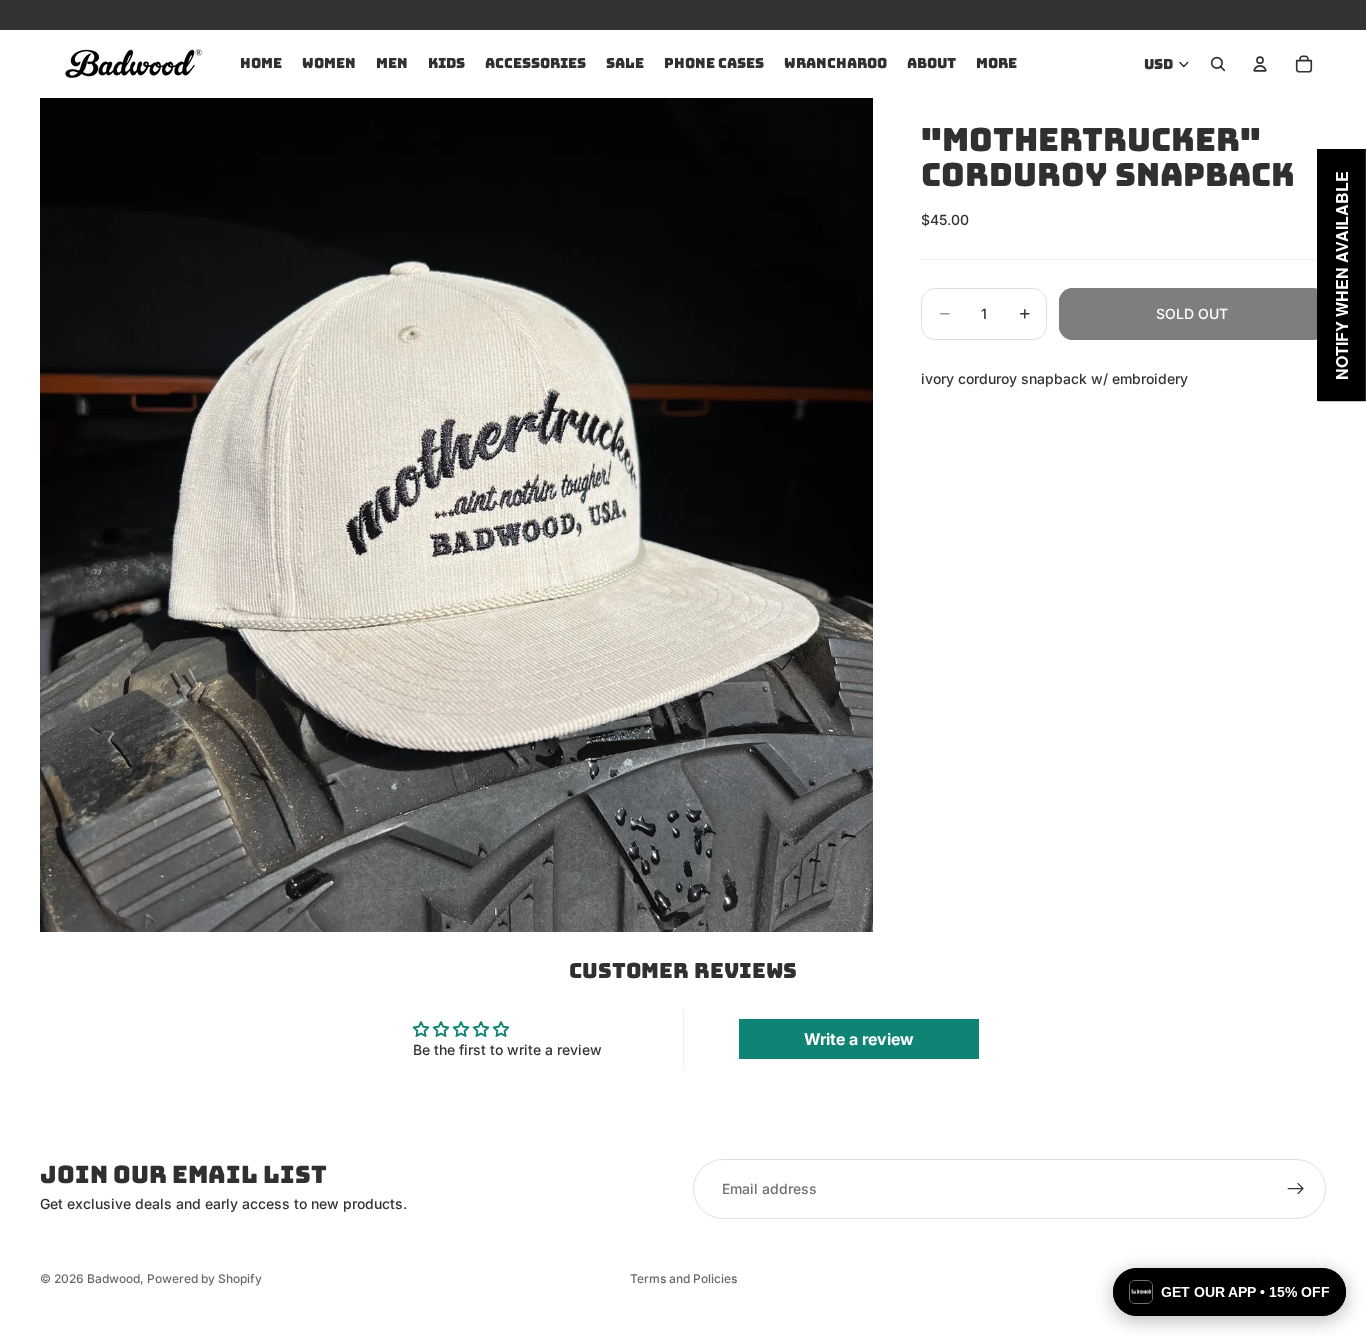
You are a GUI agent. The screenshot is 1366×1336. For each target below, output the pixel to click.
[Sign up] (1296, 1189)
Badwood (113, 1278)
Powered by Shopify (204, 1278)
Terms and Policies (683, 1278)
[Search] (1218, 64)
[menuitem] (996, 64)
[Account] (1260, 64)
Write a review (859, 1039)
